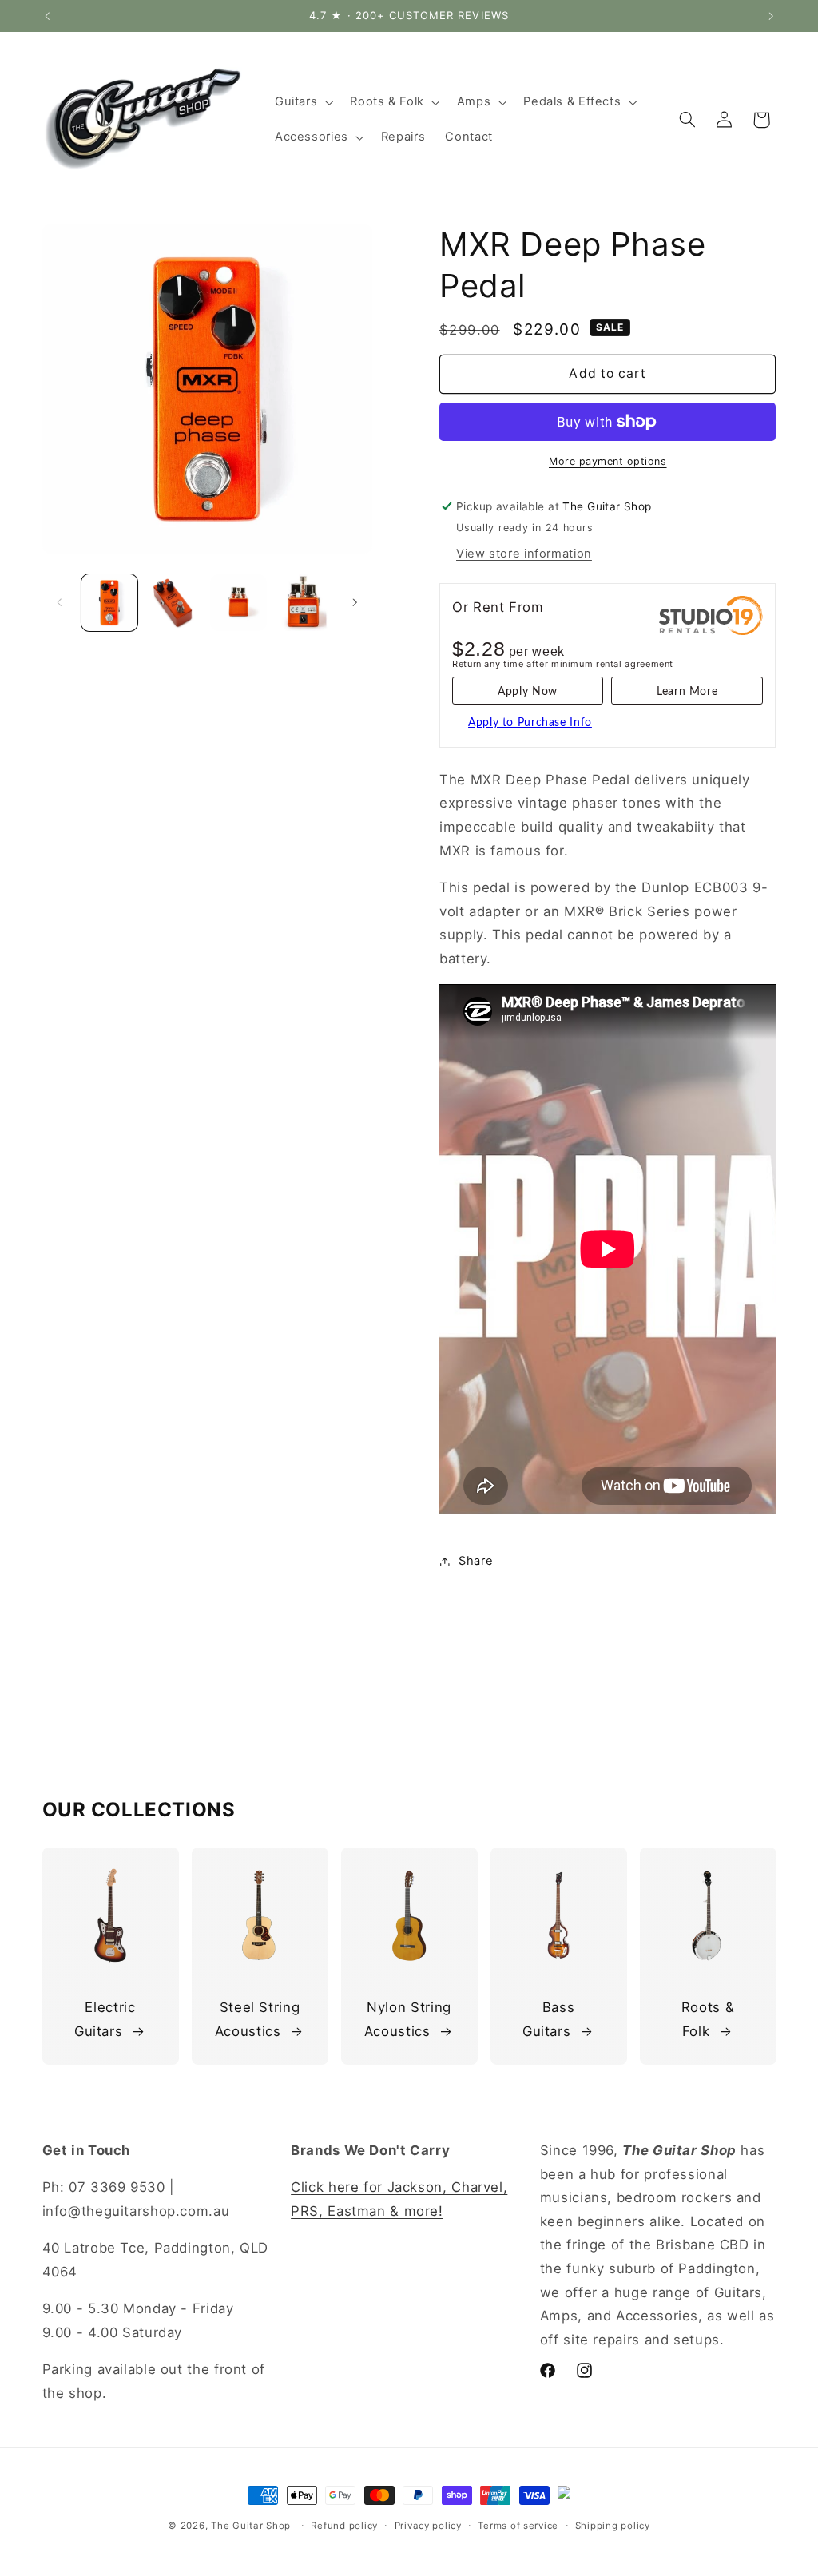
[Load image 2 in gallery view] (174, 602)
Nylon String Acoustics (408, 2019)
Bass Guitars (548, 2019)
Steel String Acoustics (258, 2019)
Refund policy (344, 2526)
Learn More (687, 692)
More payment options (608, 461)
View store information (524, 554)
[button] (302, 102)
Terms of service (518, 2526)
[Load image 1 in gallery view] (109, 602)
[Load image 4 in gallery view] (303, 602)
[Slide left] (60, 603)
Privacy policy (428, 2526)
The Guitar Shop (251, 2526)
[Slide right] (355, 603)
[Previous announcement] (47, 16)
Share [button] (476, 1561)
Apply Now (528, 692)
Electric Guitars (105, 2019)
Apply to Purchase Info (530, 723)
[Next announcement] (771, 16)
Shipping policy (613, 2526)
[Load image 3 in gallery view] (238, 602)
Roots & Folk (708, 2019)
